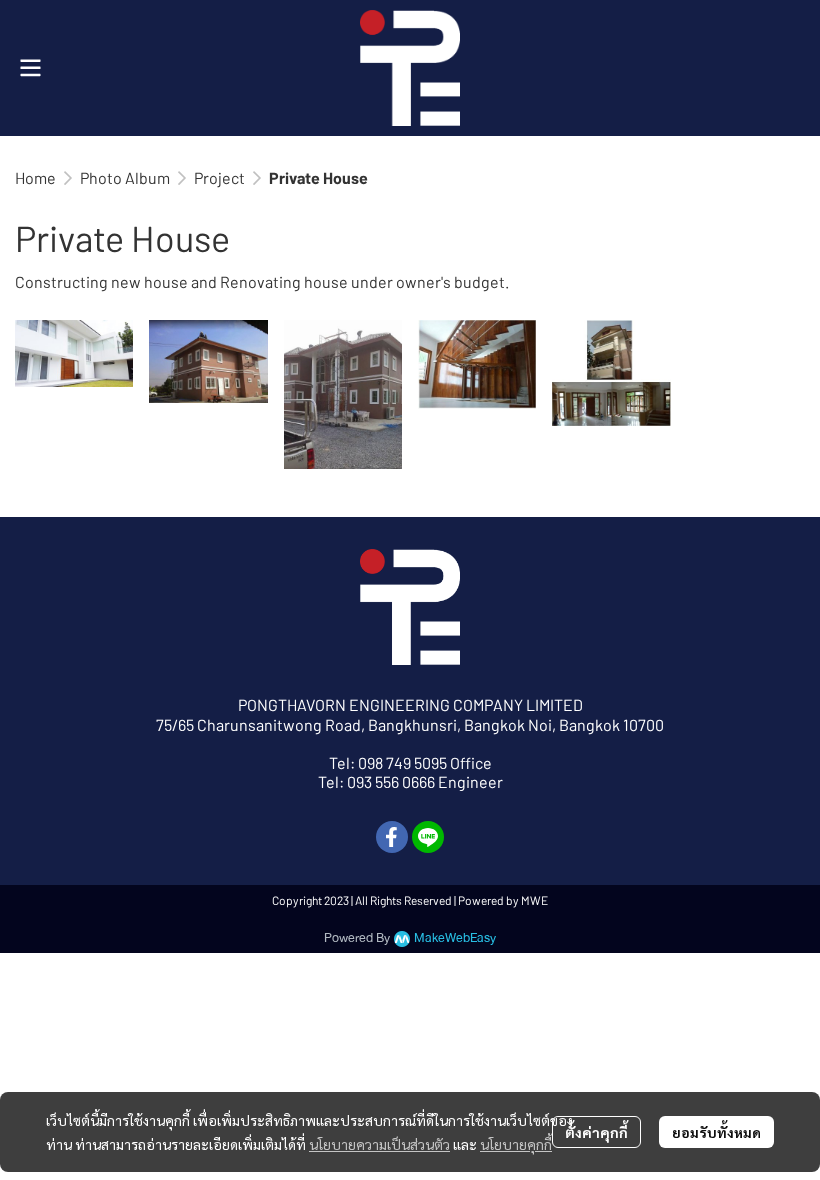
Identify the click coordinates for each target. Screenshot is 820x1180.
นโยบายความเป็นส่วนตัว (379, 1144)
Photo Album (125, 177)
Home (35, 177)
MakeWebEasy (455, 938)
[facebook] (392, 837)
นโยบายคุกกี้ (516, 1144)
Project (219, 177)
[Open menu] (30, 68)
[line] (428, 837)
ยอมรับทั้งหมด (716, 1132)
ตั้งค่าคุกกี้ (596, 1132)
